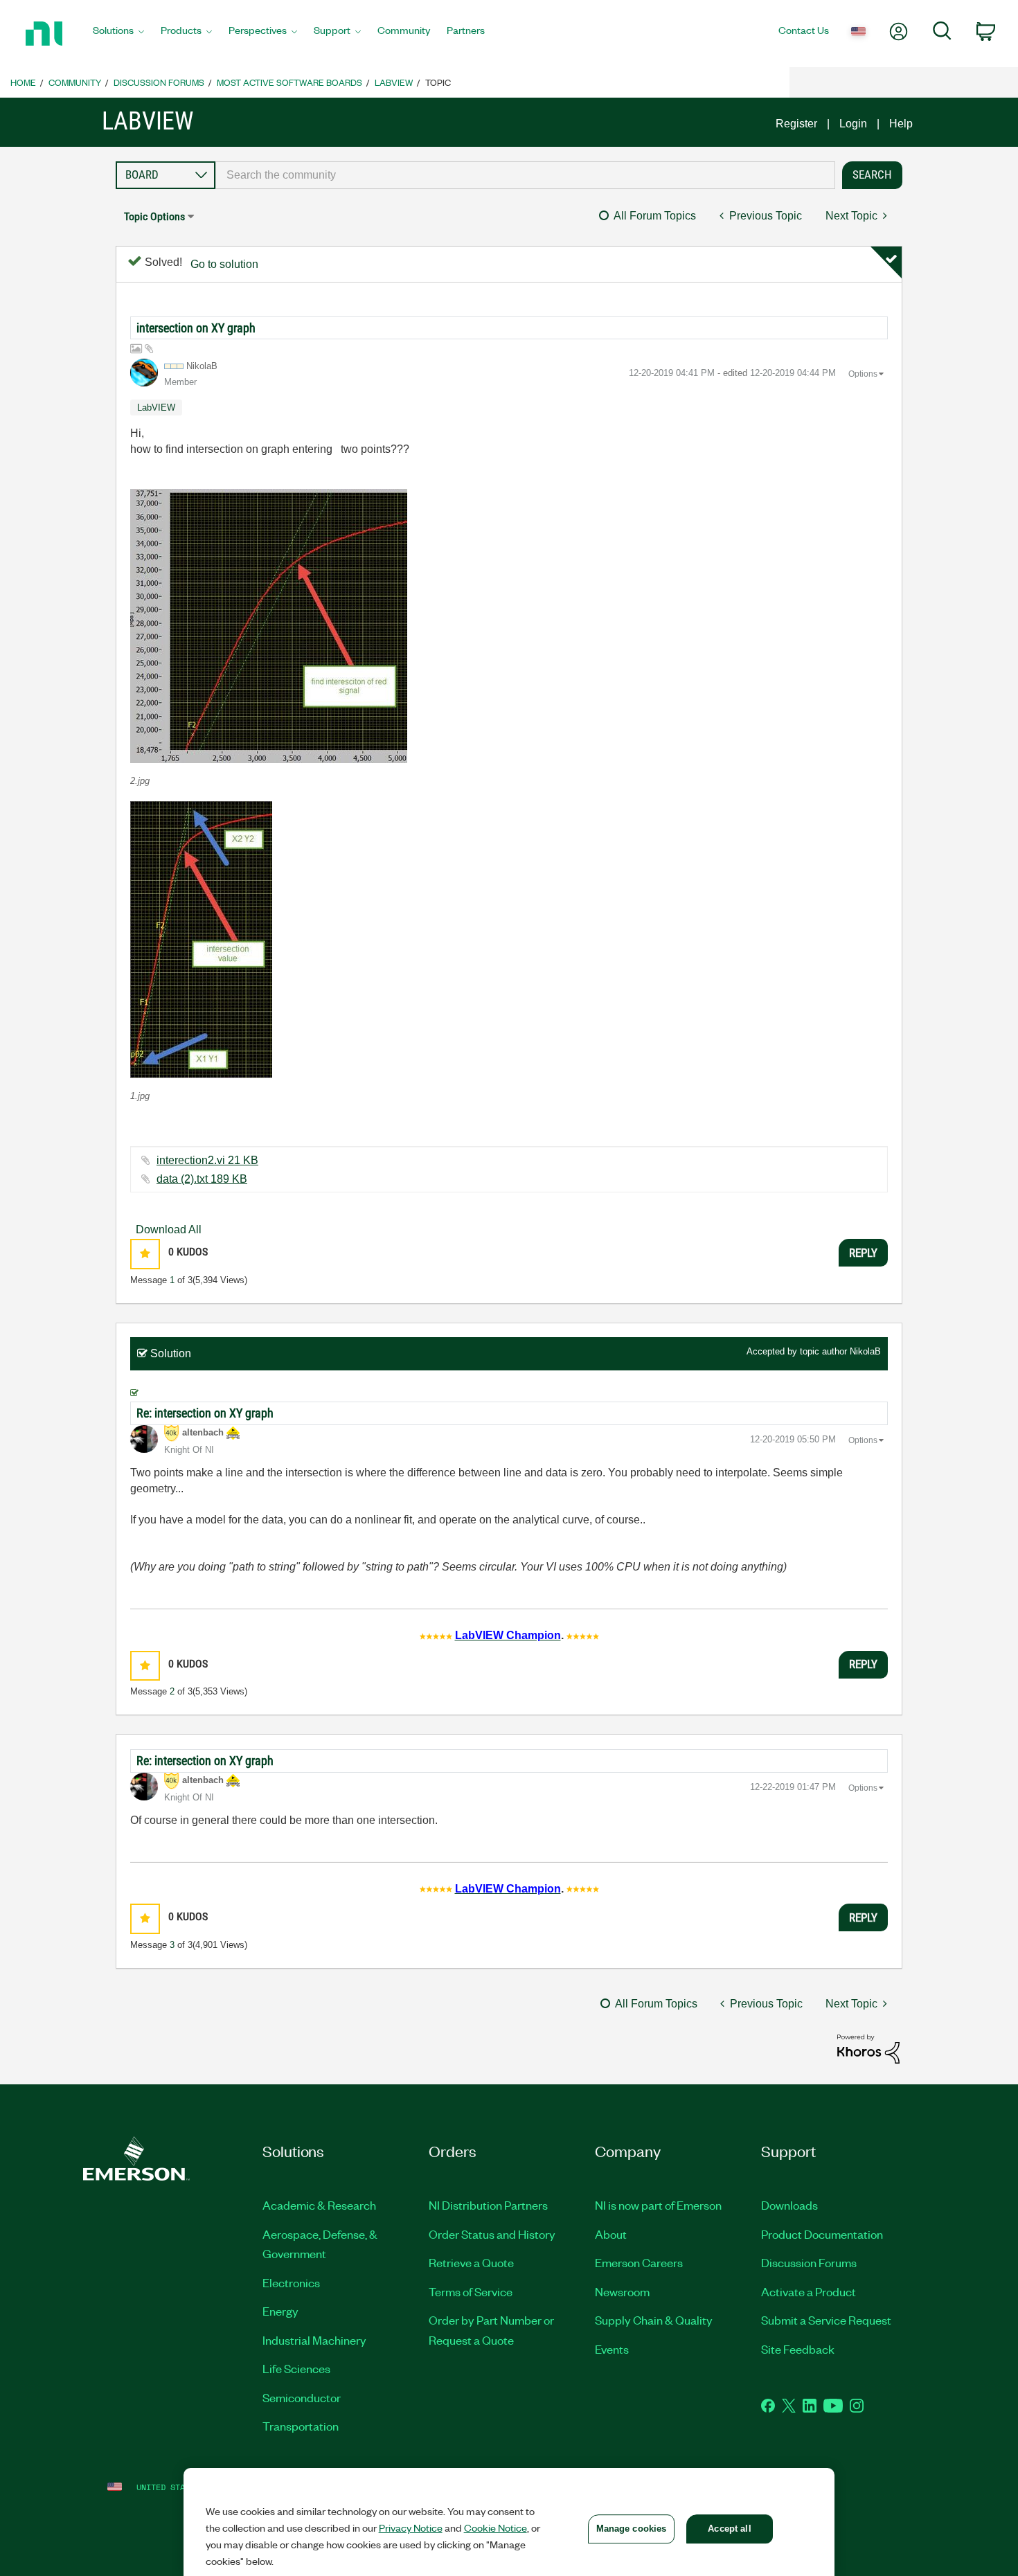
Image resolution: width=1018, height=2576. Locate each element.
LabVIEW (394, 82)
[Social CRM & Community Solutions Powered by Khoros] (868, 2048)
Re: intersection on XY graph (205, 1413)
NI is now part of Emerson (658, 2205)
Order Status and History (492, 2234)
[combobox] (525, 175)
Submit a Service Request (826, 2320)
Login (853, 124)
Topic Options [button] (154, 216)
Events (612, 2349)
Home (23, 82)
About (611, 2234)
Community (75, 82)
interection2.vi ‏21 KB (207, 1160)
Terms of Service (471, 2291)
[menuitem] (118, 34)
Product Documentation (822, 2234)
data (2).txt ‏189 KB (202, 1179)
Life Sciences (296, 2368)
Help (901, 124)
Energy (280, 2311)
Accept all (729, 2529)
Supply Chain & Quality (654, 2320)
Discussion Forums (159, 82)
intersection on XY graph (196, 328)
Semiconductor (302, 2397)
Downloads (789, 2205)
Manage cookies (632, 2529)
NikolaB (865, 1351)
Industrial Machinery (314, 2340)
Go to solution (224, 264)
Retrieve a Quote (471, 2262)
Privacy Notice (411, 2528)
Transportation (301, 2426)
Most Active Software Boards (289, 82)
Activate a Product (809, 2291)
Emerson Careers (639, 2262)
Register (796, 124)
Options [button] (863, 374)
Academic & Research (319, 2205)
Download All (169, 1229)
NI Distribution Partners (488, 2205)
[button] (269, 626)
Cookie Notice (495, 2528)
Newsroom (622, 2291)
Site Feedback (798, 2349)
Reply (863, 1253)
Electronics (291, 2282)
